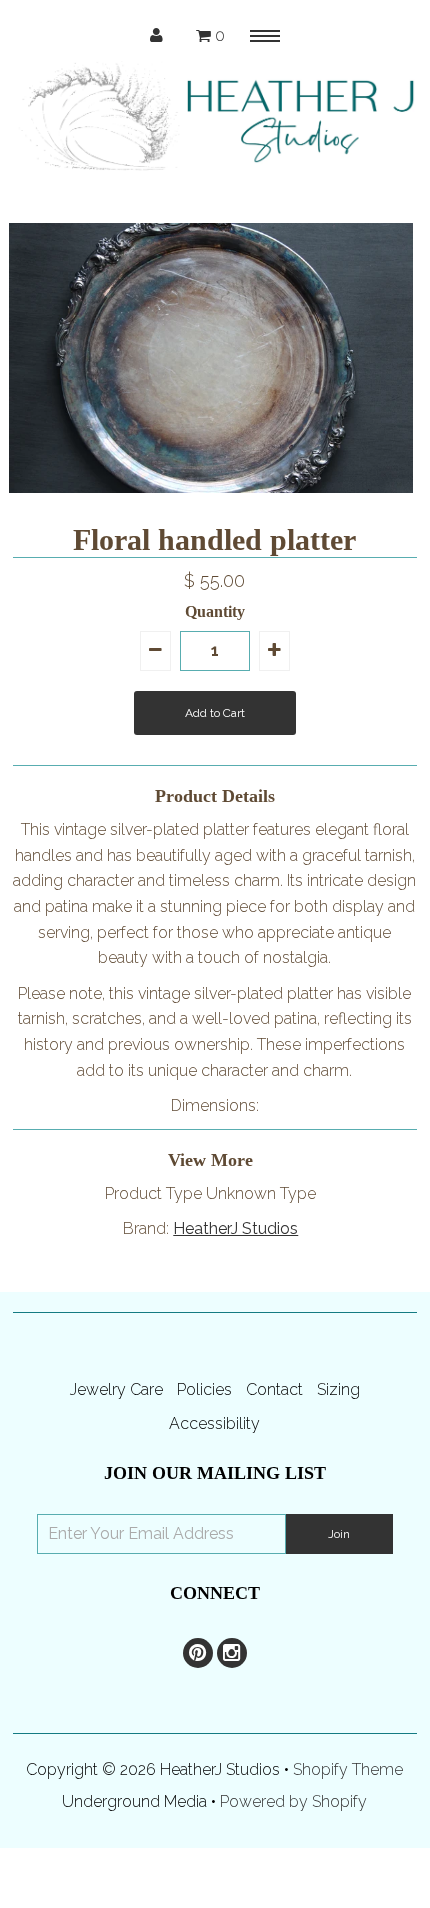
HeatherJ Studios (235, 1228)
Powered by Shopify (293, 1801)
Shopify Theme (348, 1769)
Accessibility (214, 1423)
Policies (204, 1389)
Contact (274, 1389)
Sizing (338, 1389)
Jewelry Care (116, 1389)
